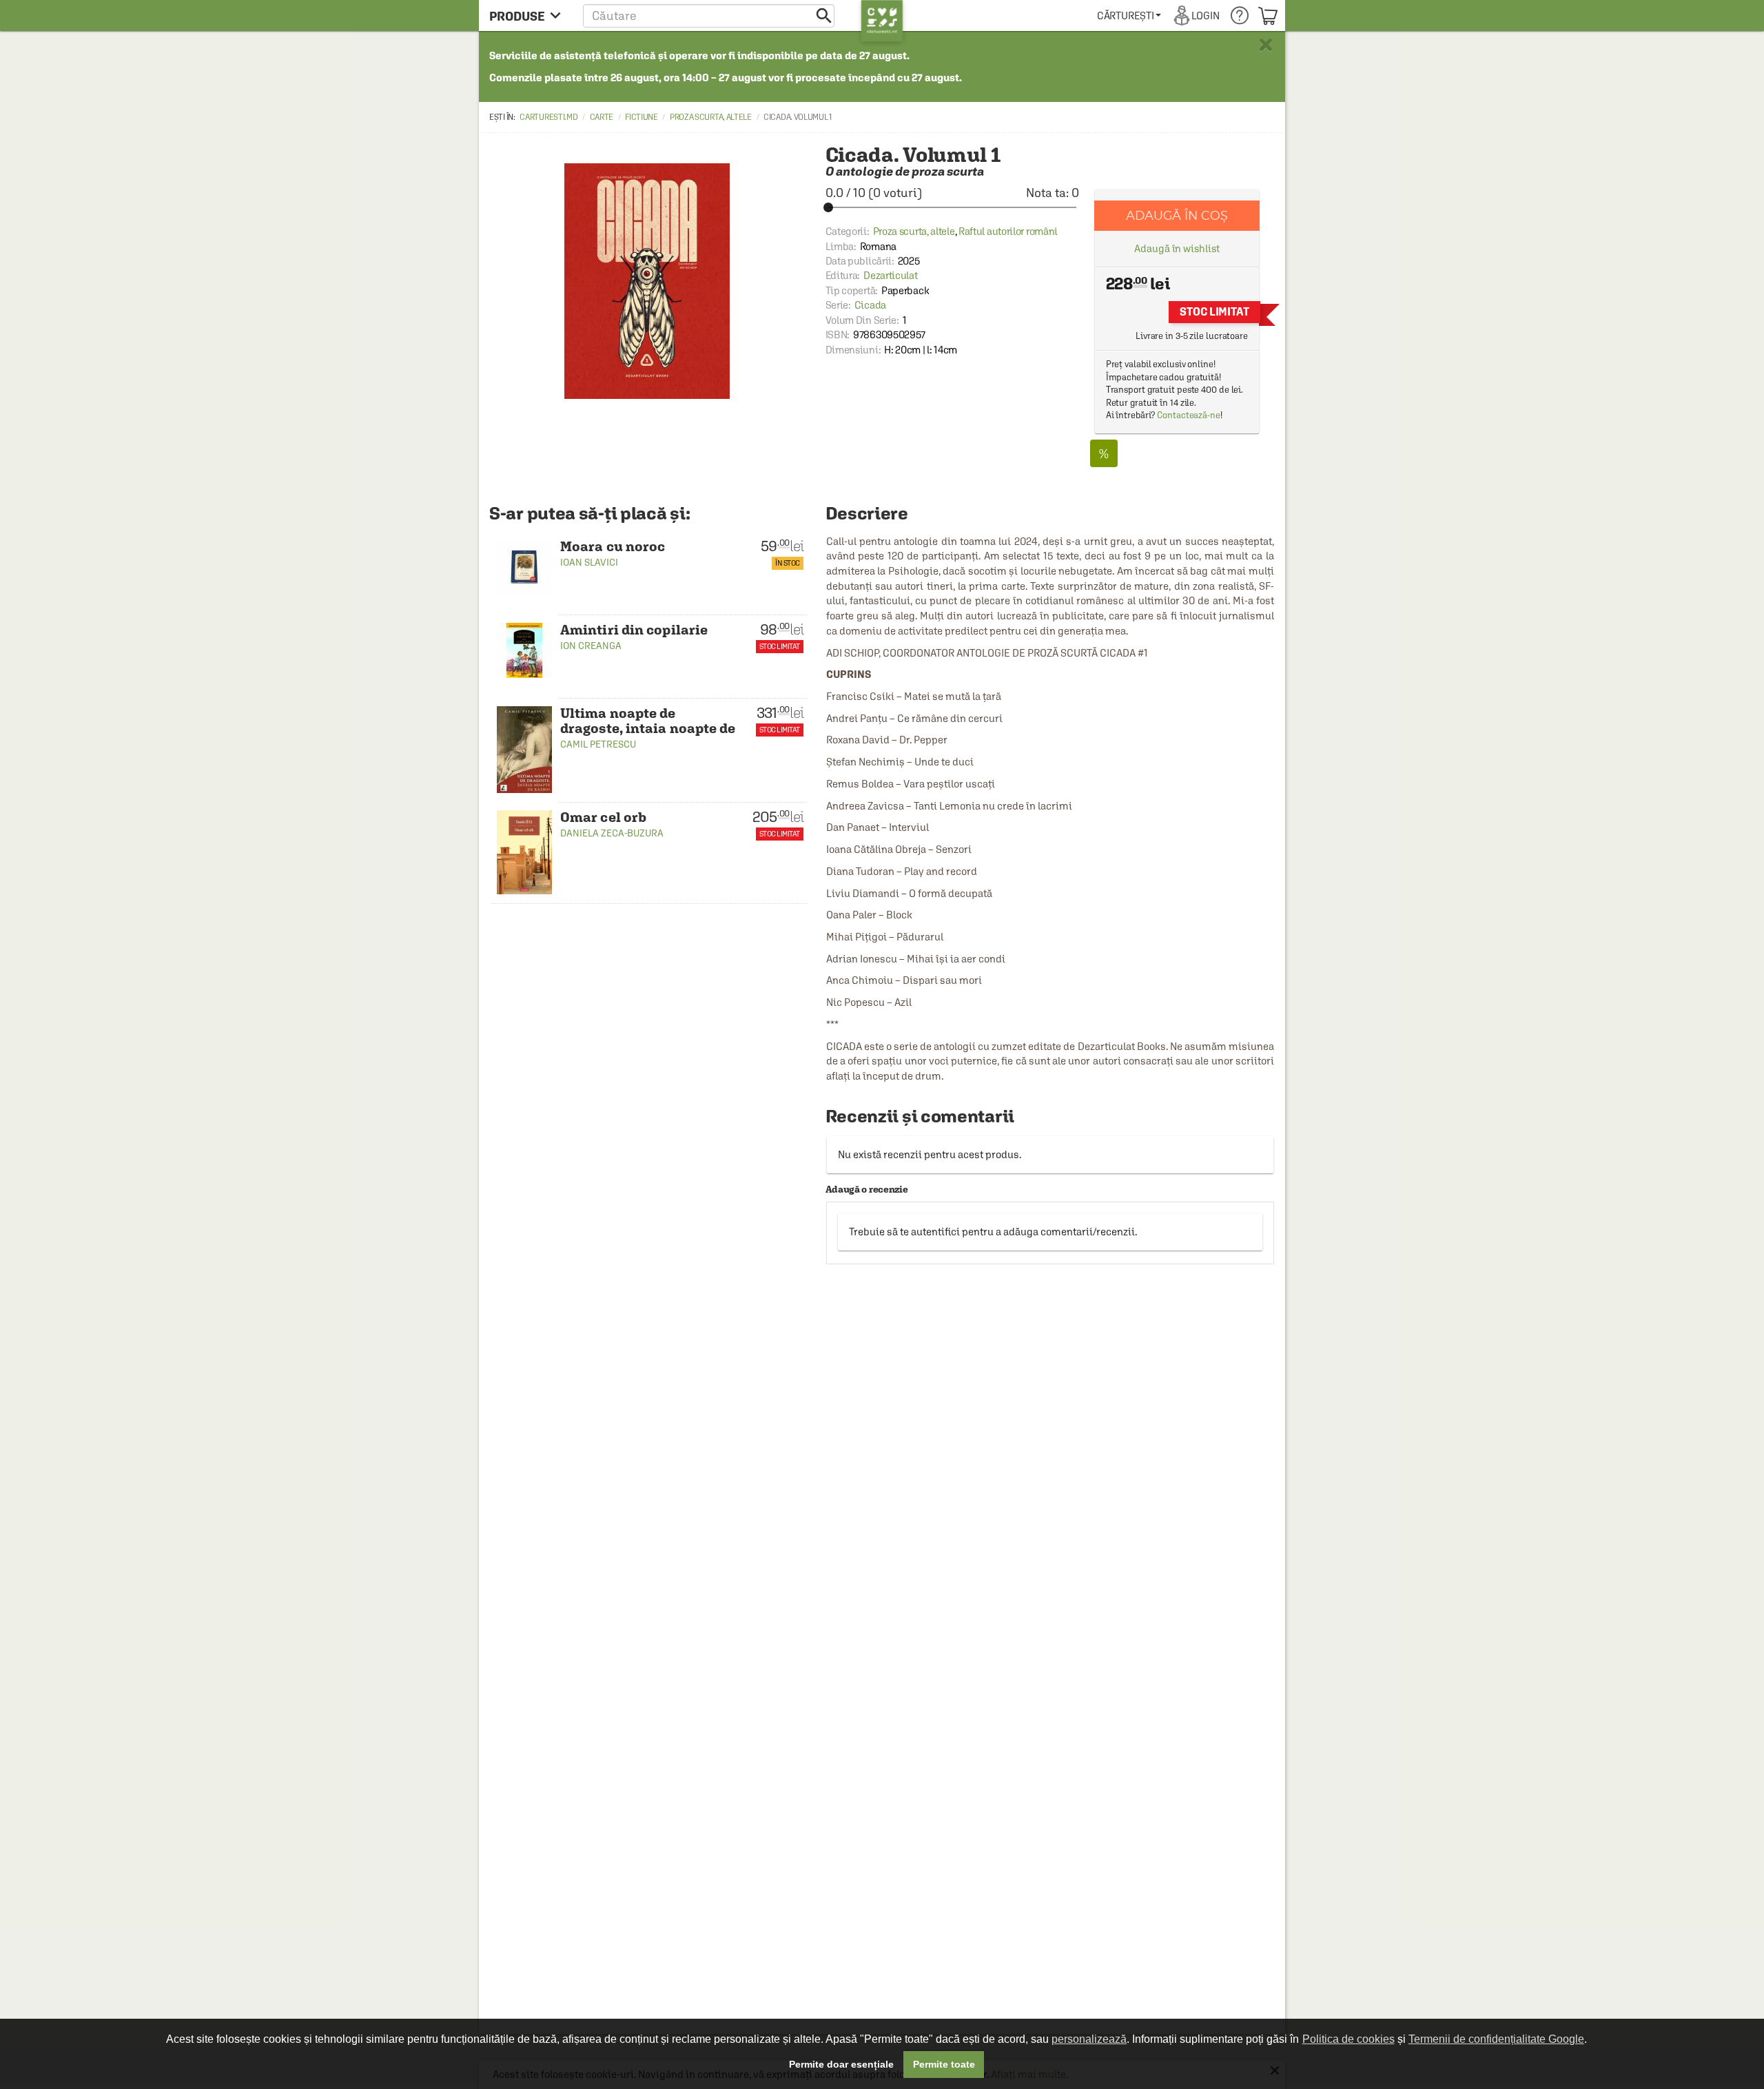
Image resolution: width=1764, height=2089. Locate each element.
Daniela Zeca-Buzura (612, 833)
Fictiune (642, 117)
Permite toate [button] (944, 2064)
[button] (709, 16)
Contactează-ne (1189, 415)
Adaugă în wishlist (1177, 248)
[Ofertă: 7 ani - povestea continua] (1104, 453)
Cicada (870, 305)
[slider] (952, 207)
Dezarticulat (890, 275)
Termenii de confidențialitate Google (1496, 2039)
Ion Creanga (591, 646)
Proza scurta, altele (711, 117)
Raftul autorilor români (1008, 231)
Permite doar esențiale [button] (841, 2064)
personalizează (1089, 2039)
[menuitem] (1129, 16)
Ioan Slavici (589, 562)
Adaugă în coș (1177, 215)
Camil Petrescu (598, 744)
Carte (602, 117)
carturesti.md (548, 117)
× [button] (1266, 45)
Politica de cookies (1348, 2039)
